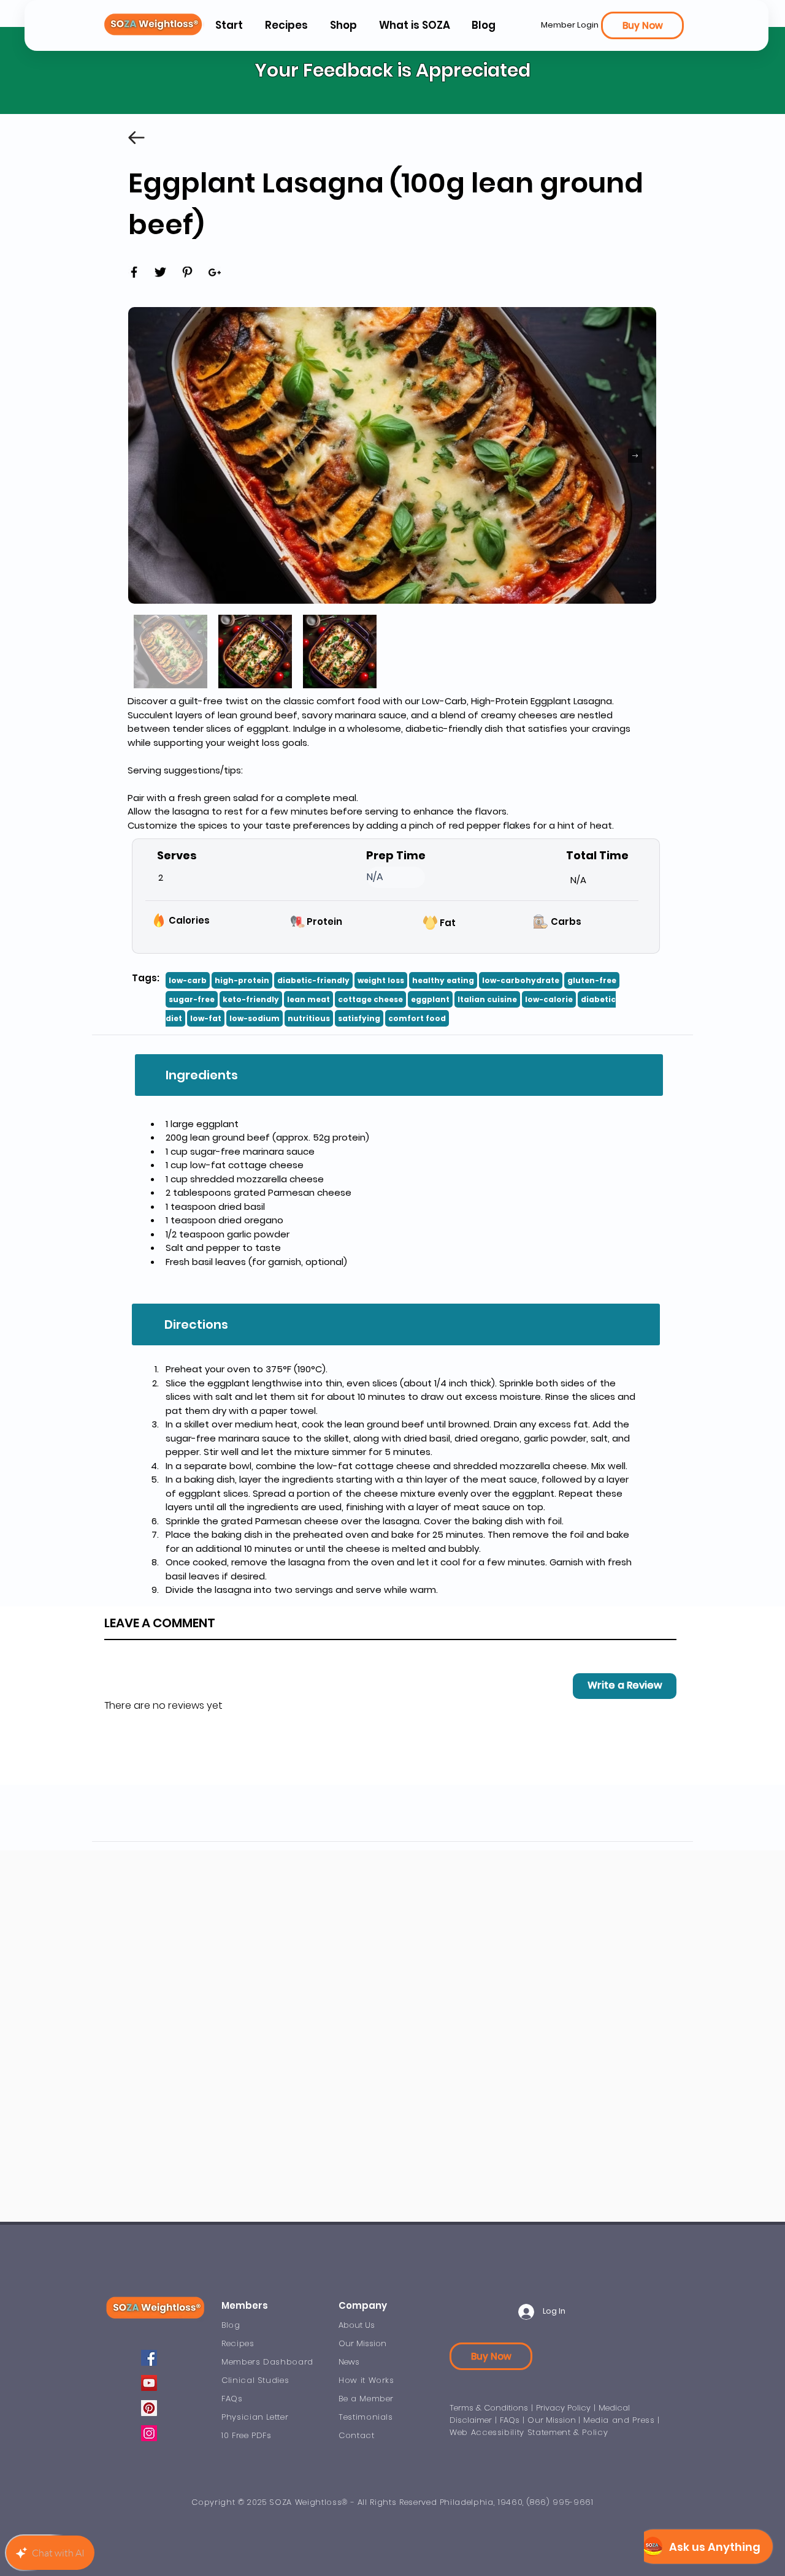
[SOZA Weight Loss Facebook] (149, 2358)
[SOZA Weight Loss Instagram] (149, 2433)
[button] (414, 25)
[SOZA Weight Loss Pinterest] (149, 2408)
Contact (357, 2435)
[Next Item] (635, 456)
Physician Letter (255, 2417)
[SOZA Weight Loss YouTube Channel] (149, 2383)
